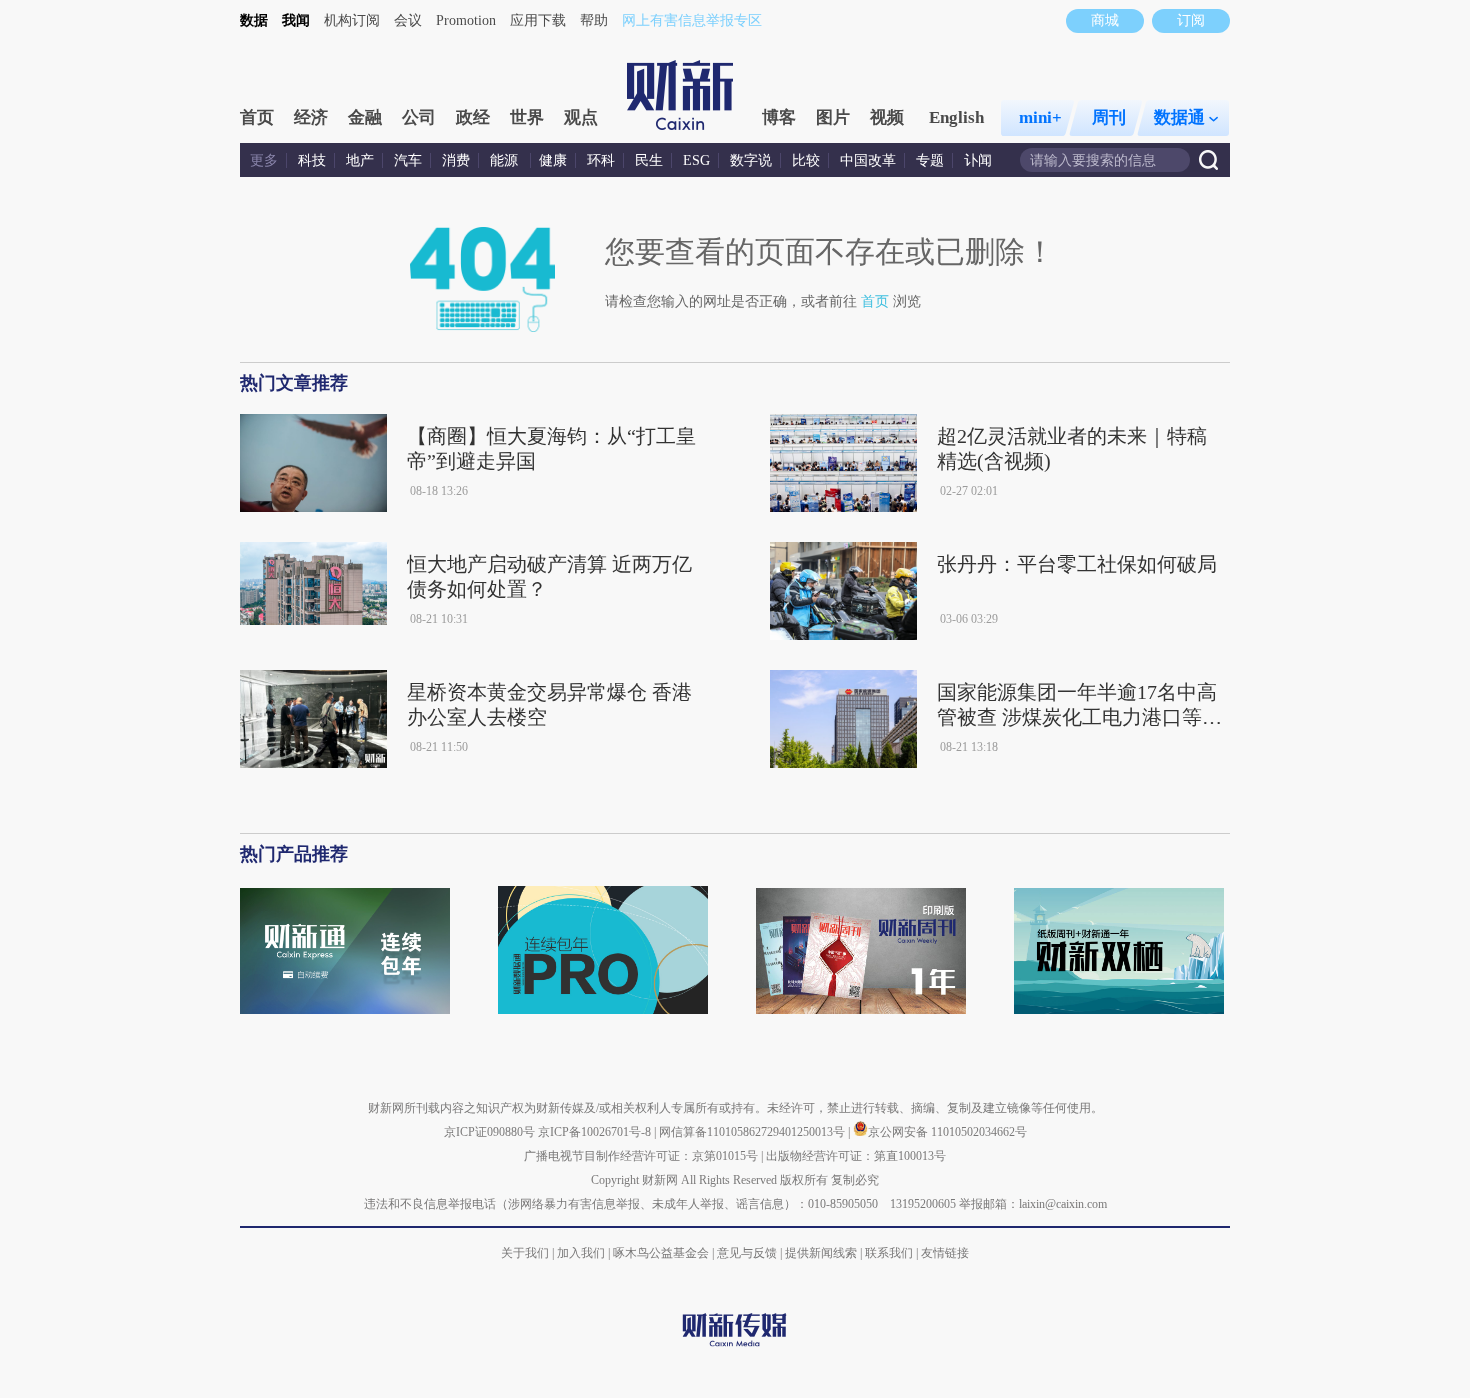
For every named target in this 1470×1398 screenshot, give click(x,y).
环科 (601, 160)
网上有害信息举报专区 (692, 20)
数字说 (751, 160)
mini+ (1040, 117)
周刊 (1109, 117)
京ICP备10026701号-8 (596, 1132)
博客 (779, 117)
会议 (408, 20)
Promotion (466, 20)
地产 (360, 160)
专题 (930, 160)
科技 (312, 160)
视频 (887, 117)
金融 (365, 117)
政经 (473, 117)
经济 (311, 117)
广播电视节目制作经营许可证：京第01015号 (641, 1156)
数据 (254, 20)
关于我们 (525, 1253)
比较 (806, 160)
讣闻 (978, 160)
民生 (649, 160)
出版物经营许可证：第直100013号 (856, 1156)
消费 (456, 160)
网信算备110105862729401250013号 (753, 1132)
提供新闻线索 (821, 1253)
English (956, 117)
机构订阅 (352, 20)
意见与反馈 (747, 1253)
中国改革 (868, 160)
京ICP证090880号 (489, 1132)
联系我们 (889, 1253)
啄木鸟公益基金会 (662, 1253)
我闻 (296, 20)
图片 (833, 117)
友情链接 (945, 1253)
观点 (581, 117)
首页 (257, 117)
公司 (419, 117)
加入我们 (581, 1253)
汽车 (408, 160)
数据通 (1179, 117)
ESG (696, 160)
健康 (553, 160)
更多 (264, 160)
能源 (506, 160)
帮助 (594, 20)
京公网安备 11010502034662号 (947, 1132)
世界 (527, 117)
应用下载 (538, 20)
